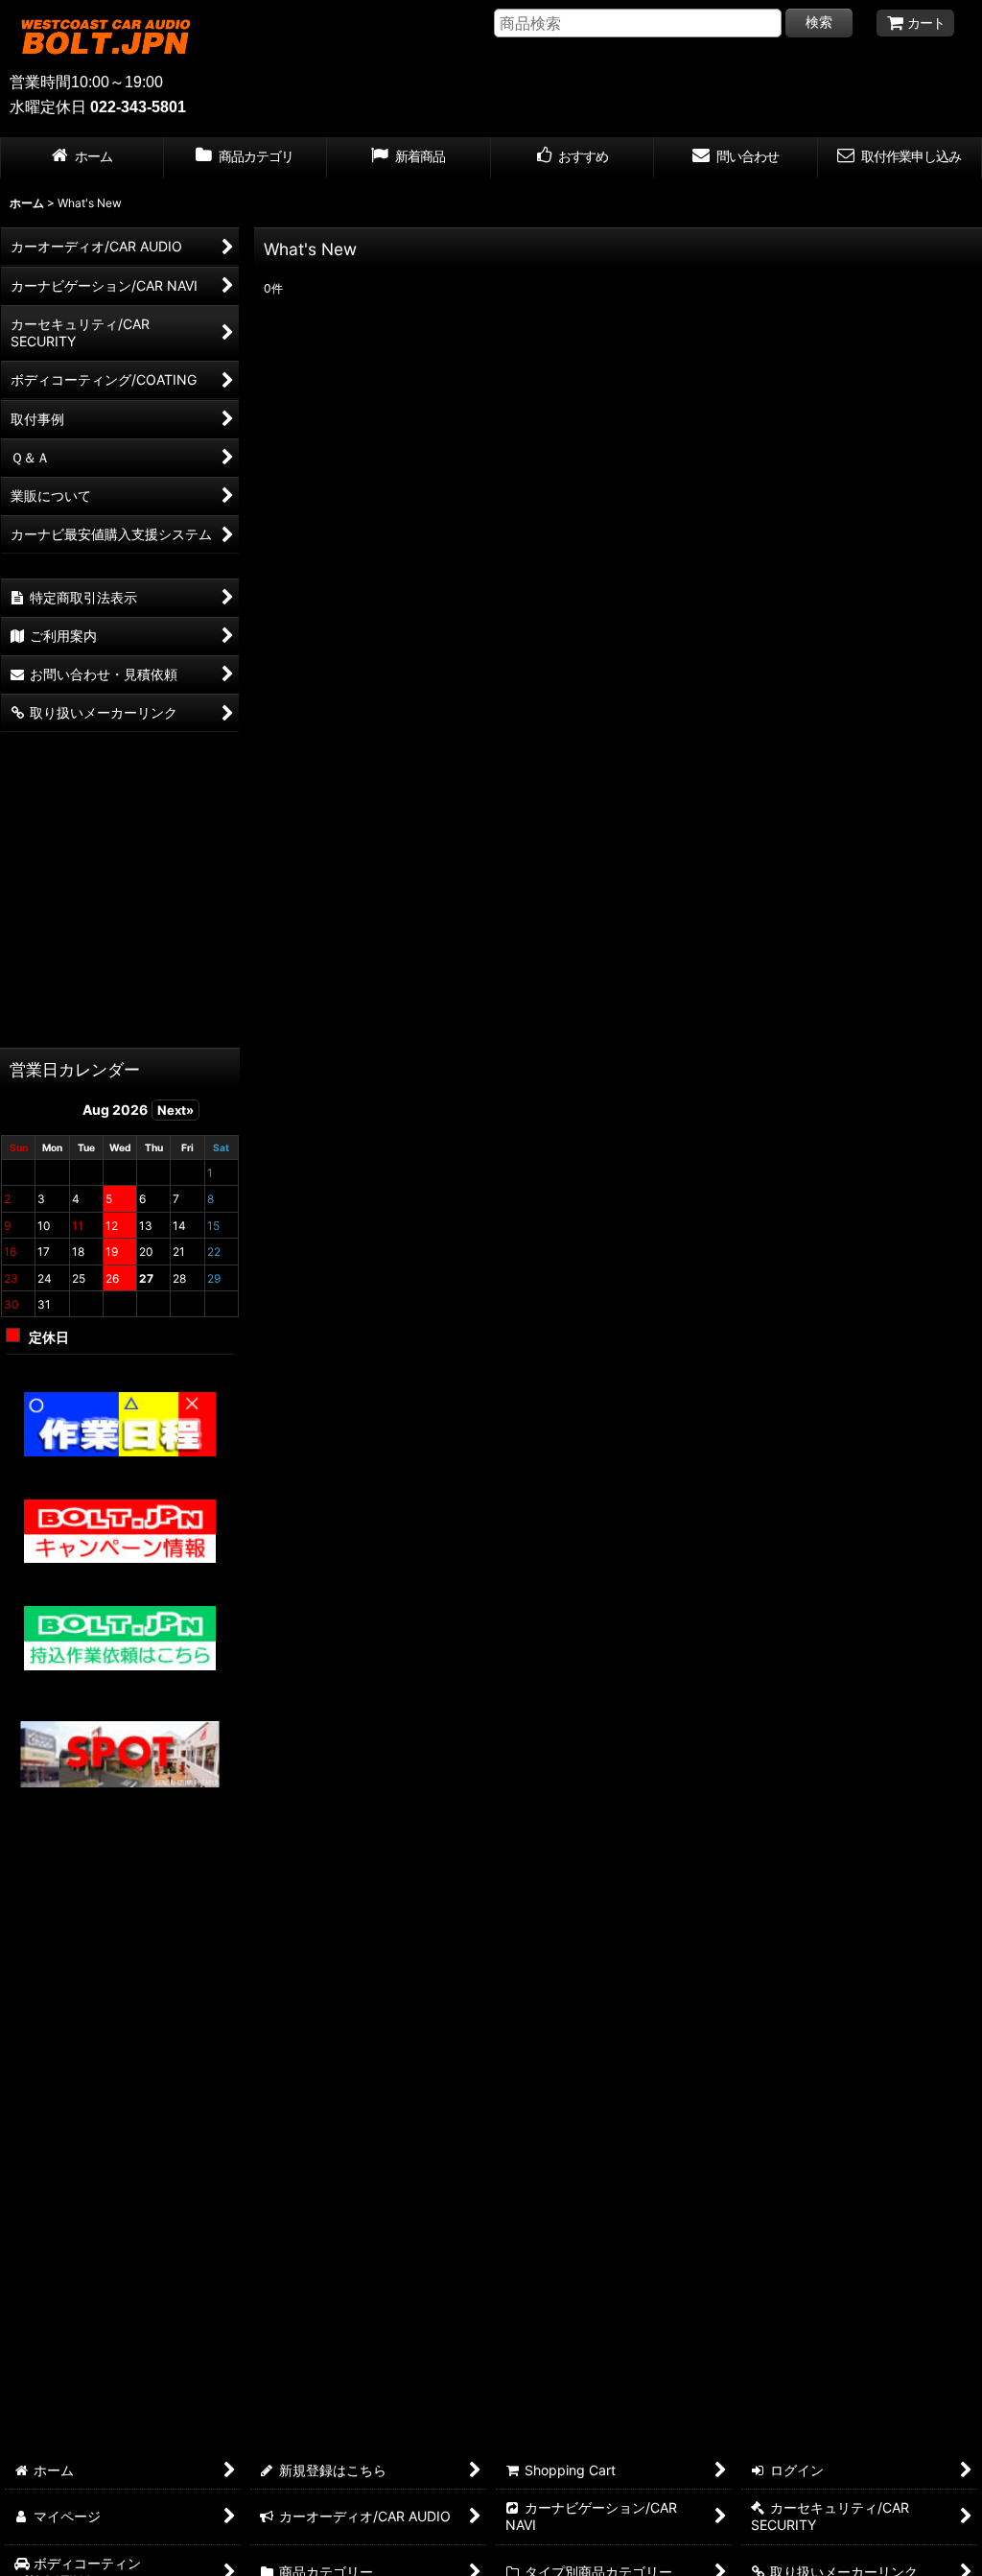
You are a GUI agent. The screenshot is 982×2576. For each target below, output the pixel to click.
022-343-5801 (138, 107)
